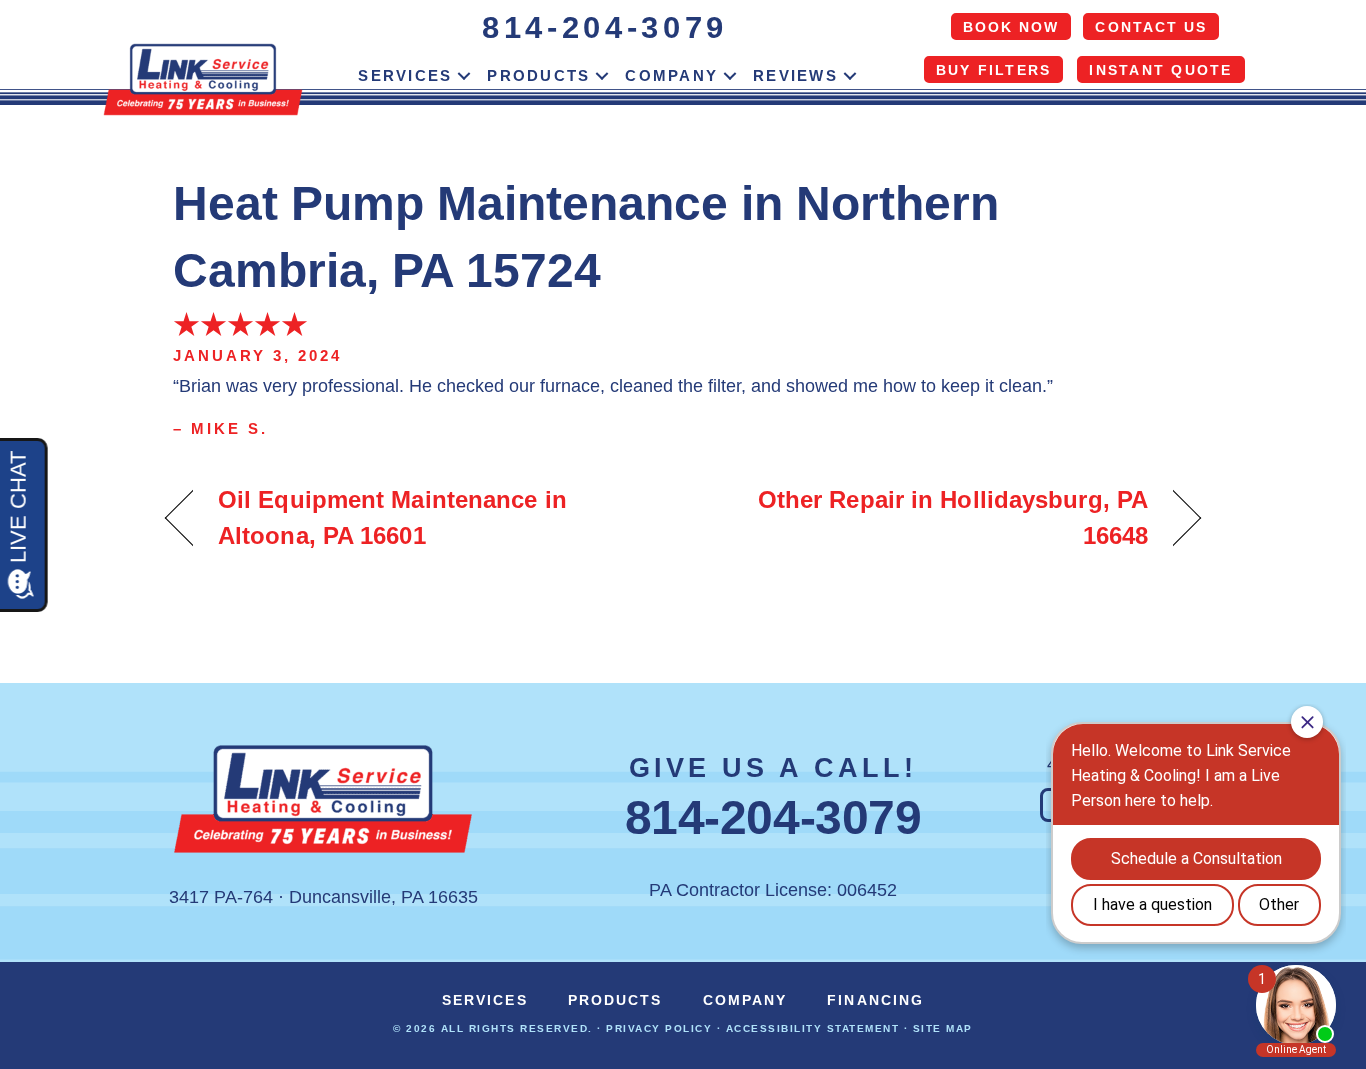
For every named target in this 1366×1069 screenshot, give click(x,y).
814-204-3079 (605, 27)
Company (671, 75)
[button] (464, 76)
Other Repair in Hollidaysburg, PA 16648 (931, 517)
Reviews (795, 75)
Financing (875, 1000)
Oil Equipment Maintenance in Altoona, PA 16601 (392, 517)
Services (405, 75)
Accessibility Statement (813, 1028)
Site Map (943, 1028)
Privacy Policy (659, 1028)
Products (538, 75)
